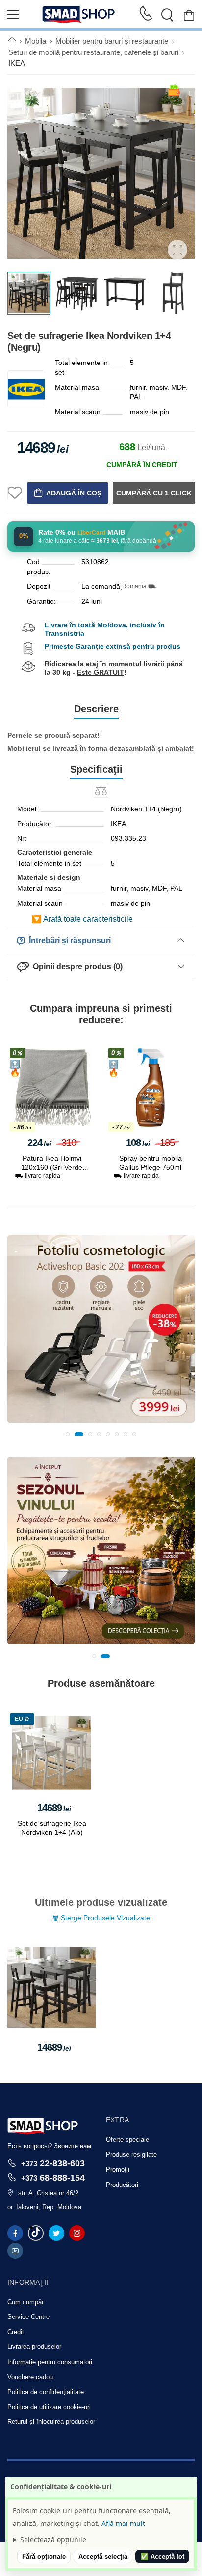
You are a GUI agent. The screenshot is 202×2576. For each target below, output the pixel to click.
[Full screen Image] (177, 250)
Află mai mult (123, 2523)
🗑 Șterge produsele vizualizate (101, 1918)
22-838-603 (53, 2163)
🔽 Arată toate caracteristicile (82, 919)
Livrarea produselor (34, 2347)
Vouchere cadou (30, 2377)
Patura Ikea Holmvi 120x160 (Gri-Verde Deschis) (52, 1167)
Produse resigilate (131, 2154)
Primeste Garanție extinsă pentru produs (113, 646)
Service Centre (28, 2317)
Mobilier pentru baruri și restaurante (112, 41)
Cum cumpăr (25, 2302)
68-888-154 (53, 2177)
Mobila (36, 41)
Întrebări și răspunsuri (68, 941)
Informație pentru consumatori (50, 2362)
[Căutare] (167, 15)
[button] (68, 1434)
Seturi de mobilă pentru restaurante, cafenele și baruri (93, 52)
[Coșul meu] (189, 15)
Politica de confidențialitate (46, 2392)
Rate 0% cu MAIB (82, 533)
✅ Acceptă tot (162, 2557)
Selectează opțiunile (53, 2539)
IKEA (17, 63)
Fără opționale (44, 2557)
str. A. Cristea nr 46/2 (48, 2193)
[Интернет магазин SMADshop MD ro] (79, 15)
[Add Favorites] (15, 493)
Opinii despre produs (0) (76, 967)
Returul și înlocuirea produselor (51, 2422)
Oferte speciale (127, 2140)
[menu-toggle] (13, 15)
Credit (16, 2332)
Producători (122, 2185)
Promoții (118, 2170)
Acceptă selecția (103, 2557)
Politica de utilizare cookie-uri (49, 2407)
